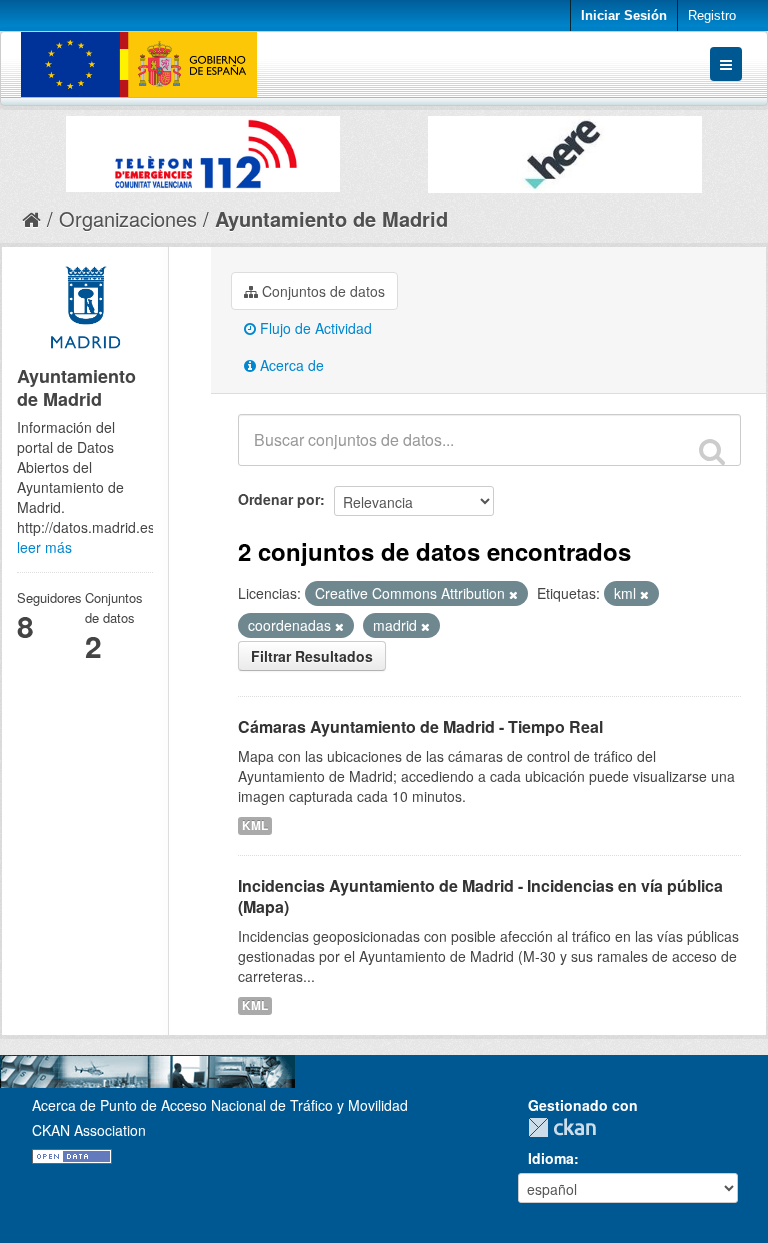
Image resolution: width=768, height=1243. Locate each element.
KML (255, 825)
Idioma (551, 1158)
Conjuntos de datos (321, 291)
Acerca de (290, 365)
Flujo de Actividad (314, 328)
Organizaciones (128, 218)
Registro (712, 15)
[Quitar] (513, 594)
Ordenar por (279, 499)
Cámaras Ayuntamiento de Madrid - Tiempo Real (420, 726)
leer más (44, 547)
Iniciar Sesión (624, 15)
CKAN (567, 1127)
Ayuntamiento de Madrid (331, 218)
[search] (712, 451)
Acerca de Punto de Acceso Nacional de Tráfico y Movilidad (220, 1105)
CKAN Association (89, 1130)
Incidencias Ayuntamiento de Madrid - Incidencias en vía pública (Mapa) (480, 896)
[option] (203, 149)
